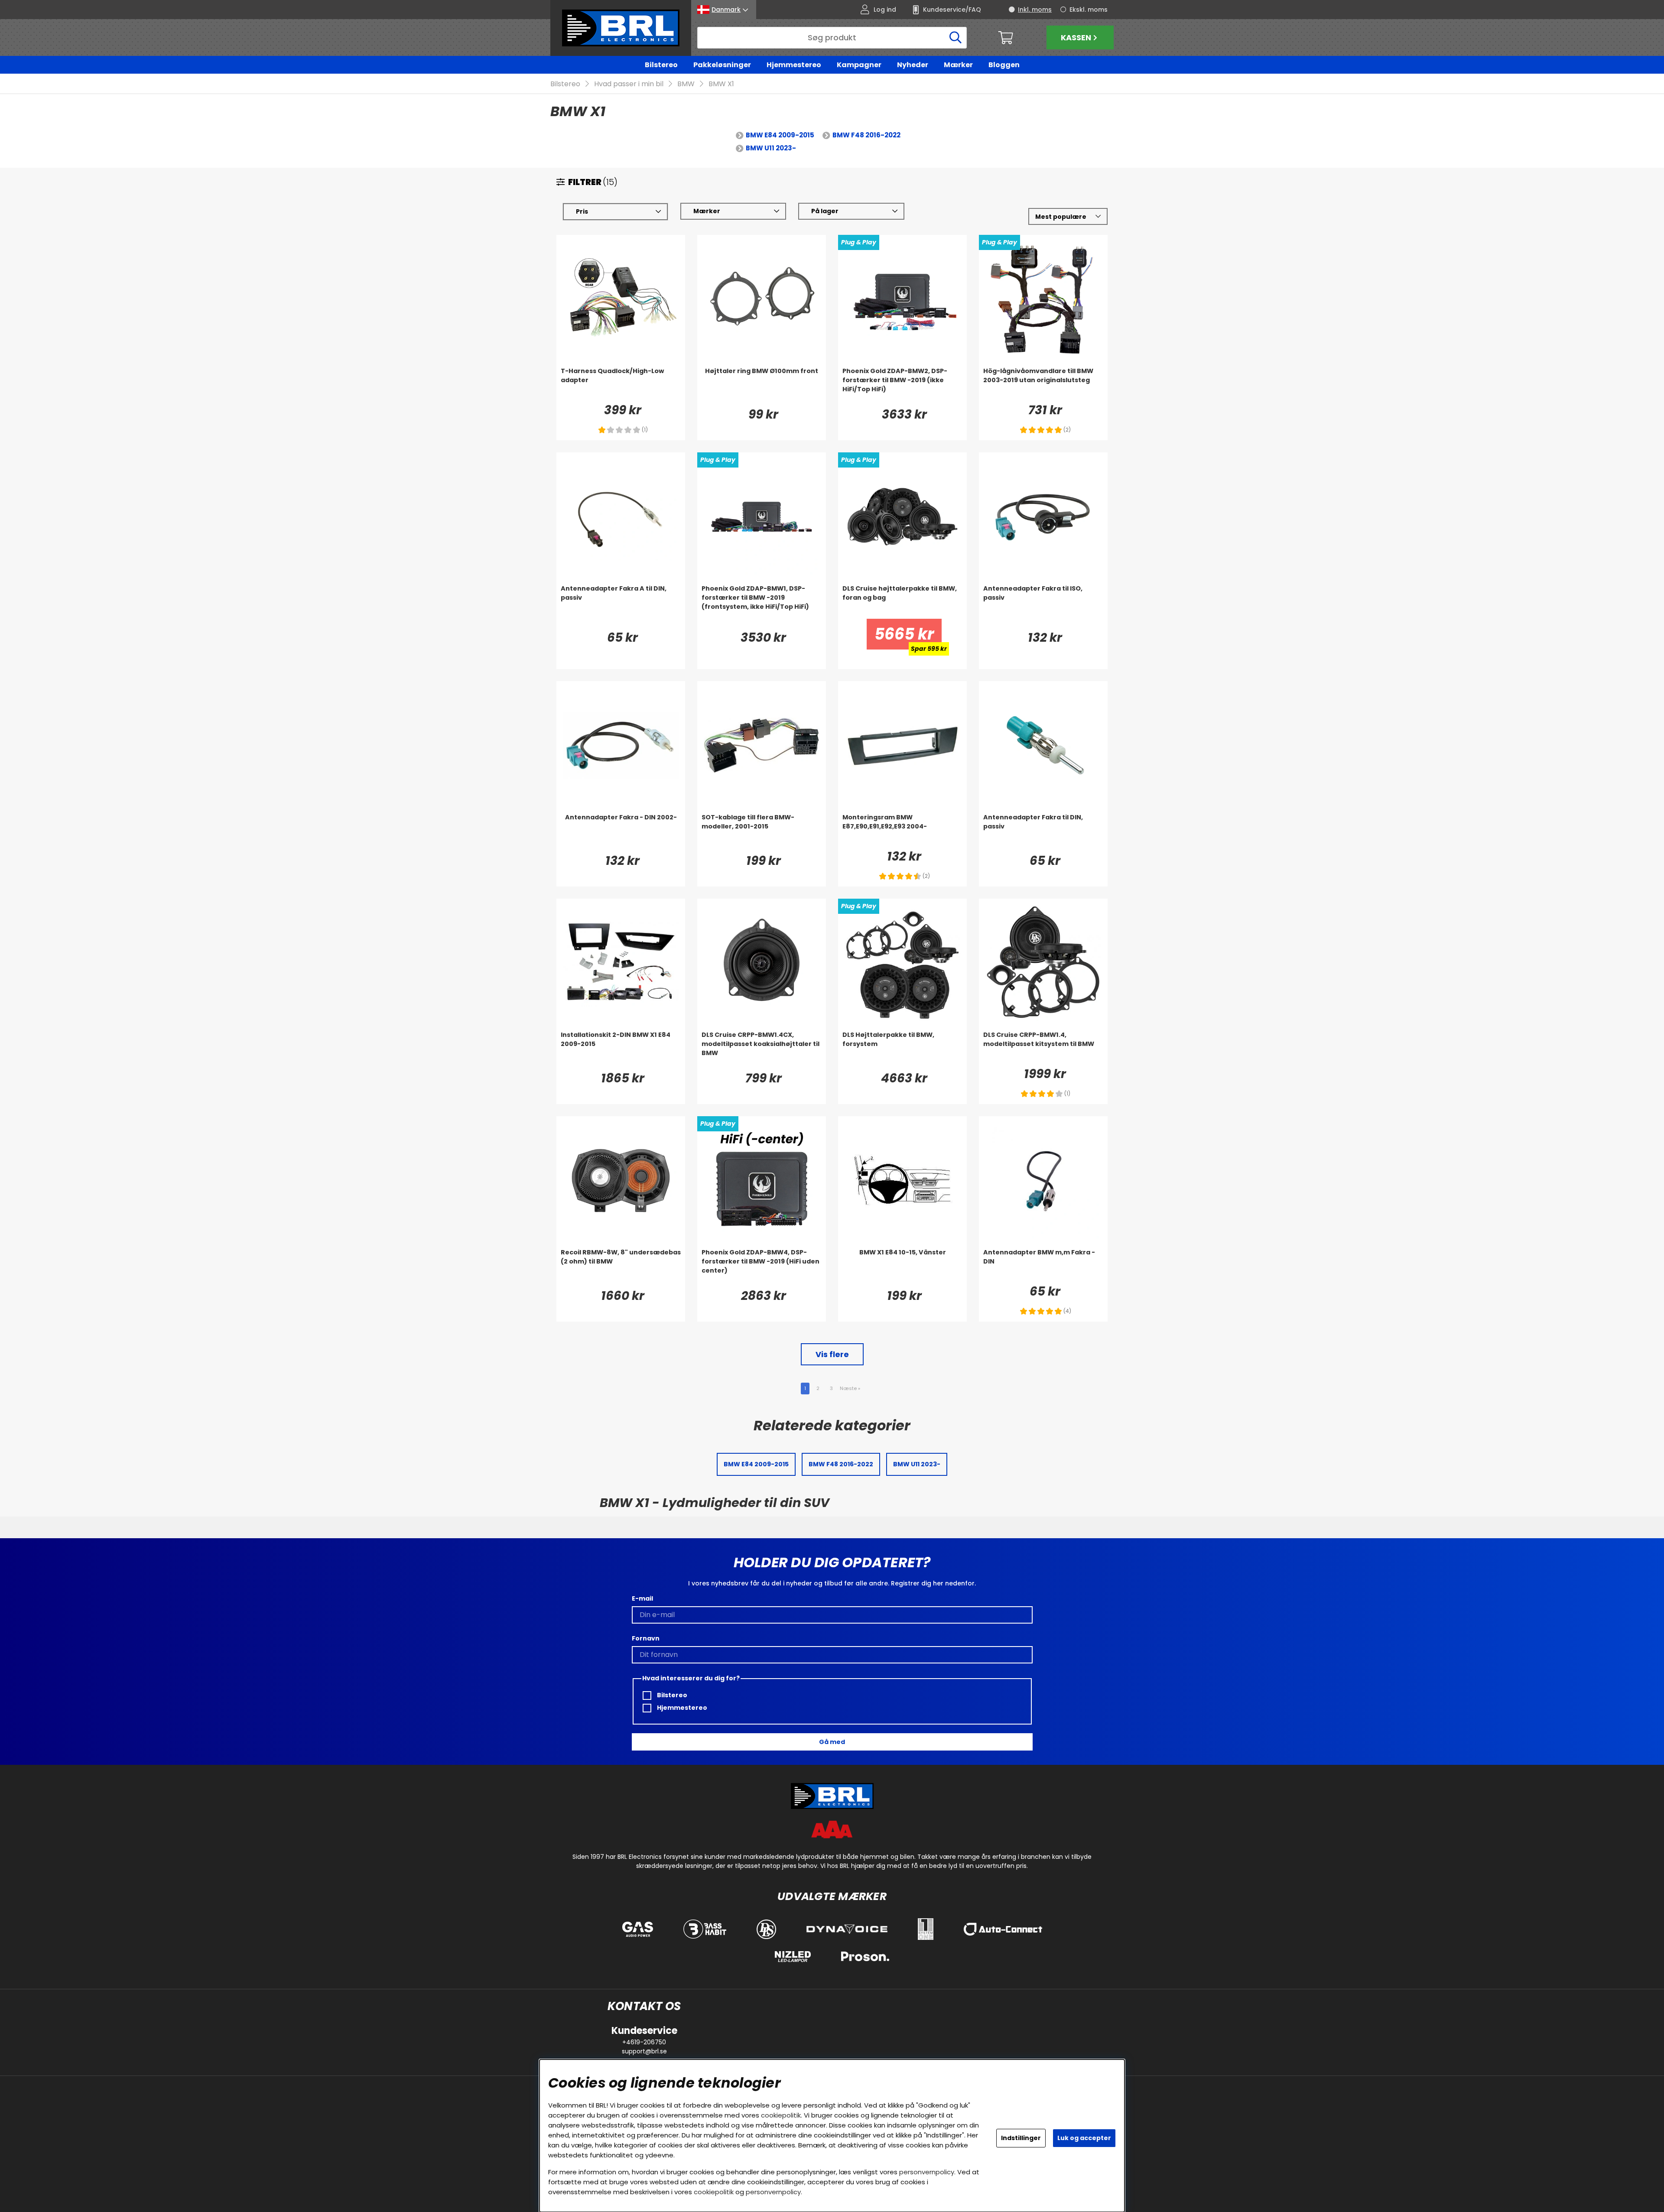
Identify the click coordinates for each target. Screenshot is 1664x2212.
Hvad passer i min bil (629, 84)
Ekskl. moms (1089, 10)
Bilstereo (661, 65)
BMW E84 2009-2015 (780, 135)
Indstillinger (1021, 2138)
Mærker (958, 65)
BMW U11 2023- (771, 148)
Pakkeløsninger (722, 65)
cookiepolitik (781, 2115)
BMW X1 (721, 84)
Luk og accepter (1084, 2138)
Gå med (832, 1742)
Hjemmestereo (794, 65)
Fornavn (646, 1638)
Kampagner (859, 65)
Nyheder (913, 65)
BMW (686, 84)
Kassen (1076, 37)
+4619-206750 (644, 2042)
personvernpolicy (927, 2172)
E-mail (642, 1598)
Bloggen (1004, 65)
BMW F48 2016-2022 (866, 135)
